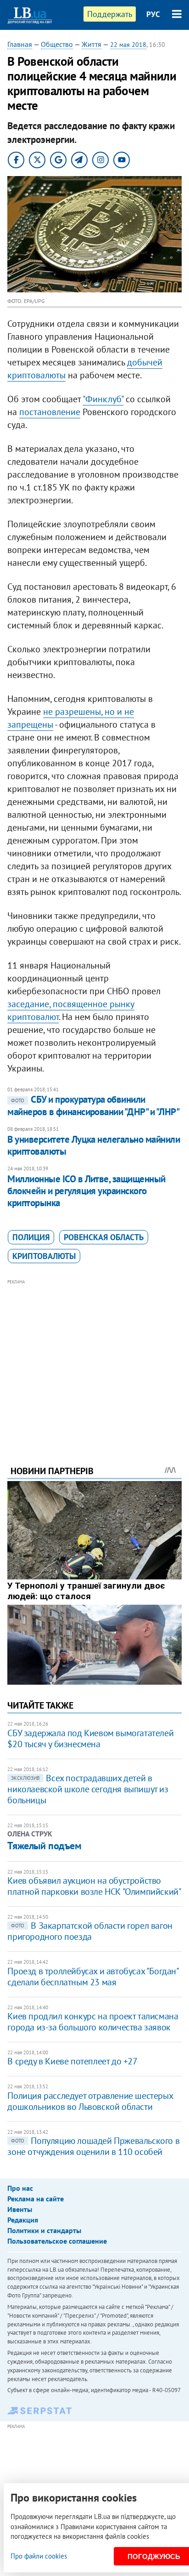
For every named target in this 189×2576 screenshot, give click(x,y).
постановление (50, 412)
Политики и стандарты (44, 2230)
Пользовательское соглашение (57, 2241)
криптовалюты (44, 1256)
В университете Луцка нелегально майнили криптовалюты (94, 1145)
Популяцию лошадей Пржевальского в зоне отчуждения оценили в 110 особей (93, 2146)
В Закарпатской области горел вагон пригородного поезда (90, 1931)
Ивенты (20, 2209)
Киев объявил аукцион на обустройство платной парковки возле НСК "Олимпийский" (94, 1886)
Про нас (20, 2188)
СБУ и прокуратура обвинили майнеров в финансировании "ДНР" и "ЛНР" (93, 1105)
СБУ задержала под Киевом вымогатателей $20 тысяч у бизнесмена (90, 1738)
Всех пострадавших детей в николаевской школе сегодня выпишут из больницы (88, 1789)
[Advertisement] (95, 1360)
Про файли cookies (39, 2556)
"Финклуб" (103, 399)
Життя (92, 44)
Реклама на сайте (36, 2199)
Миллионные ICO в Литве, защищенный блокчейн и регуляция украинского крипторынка (86, 1191)
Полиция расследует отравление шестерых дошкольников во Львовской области (90, 2101)
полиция (31, 1237)
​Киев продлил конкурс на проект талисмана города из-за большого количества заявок (93, 2022)
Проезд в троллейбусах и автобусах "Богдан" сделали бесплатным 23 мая (93, 1977)
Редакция (23, 2220)
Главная (20, 44)
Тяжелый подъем (44, 1846)
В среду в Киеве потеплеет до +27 (72, 2061)
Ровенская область (104, 1237)
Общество (57, 44)
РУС (153, 14)
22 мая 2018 (128, 45)
